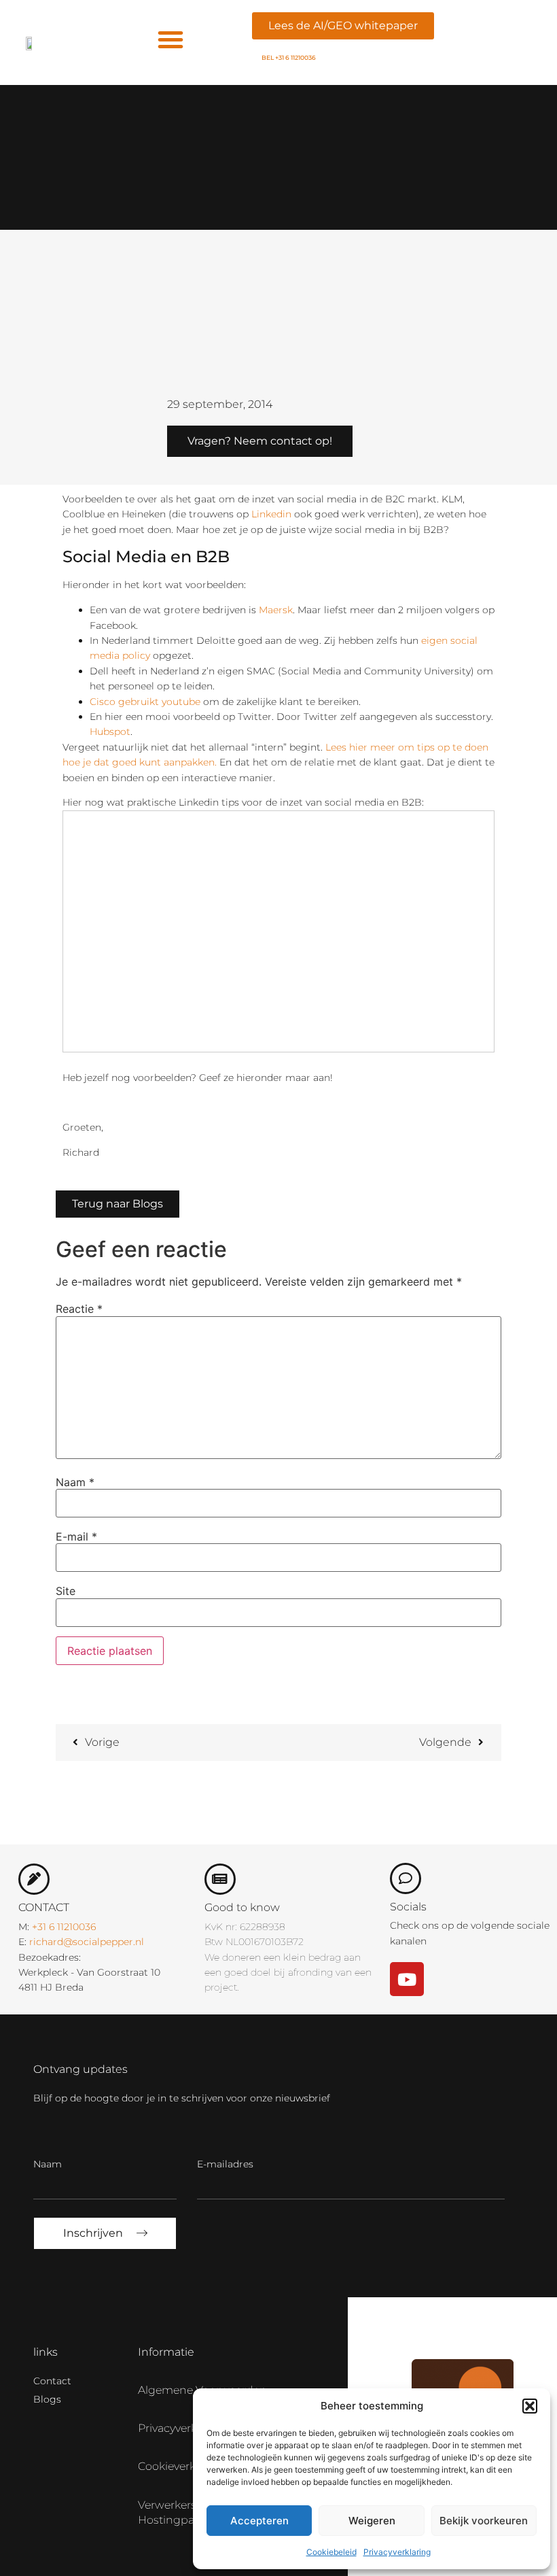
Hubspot (110, 732)
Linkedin (271, 514)
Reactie (79, 1309)
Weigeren (372, 2521)
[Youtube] (407, 1979)
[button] (530, 2406)
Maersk (276, 610)
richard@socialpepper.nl (87, 1942)
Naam (75, 1482)
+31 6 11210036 (64, 1927)
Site (66, 1591)
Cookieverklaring (182, 2466)
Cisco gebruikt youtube (145, 702)
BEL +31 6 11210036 (289, 57)
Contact (52, 2381)
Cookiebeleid (331, 2552)
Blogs (47, 2399)
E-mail (76, 1536)
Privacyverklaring (397, 2552)
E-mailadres (225, 2164)
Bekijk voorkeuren (484, 2521)
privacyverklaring (183, 2428)
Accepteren (259, 2521)
